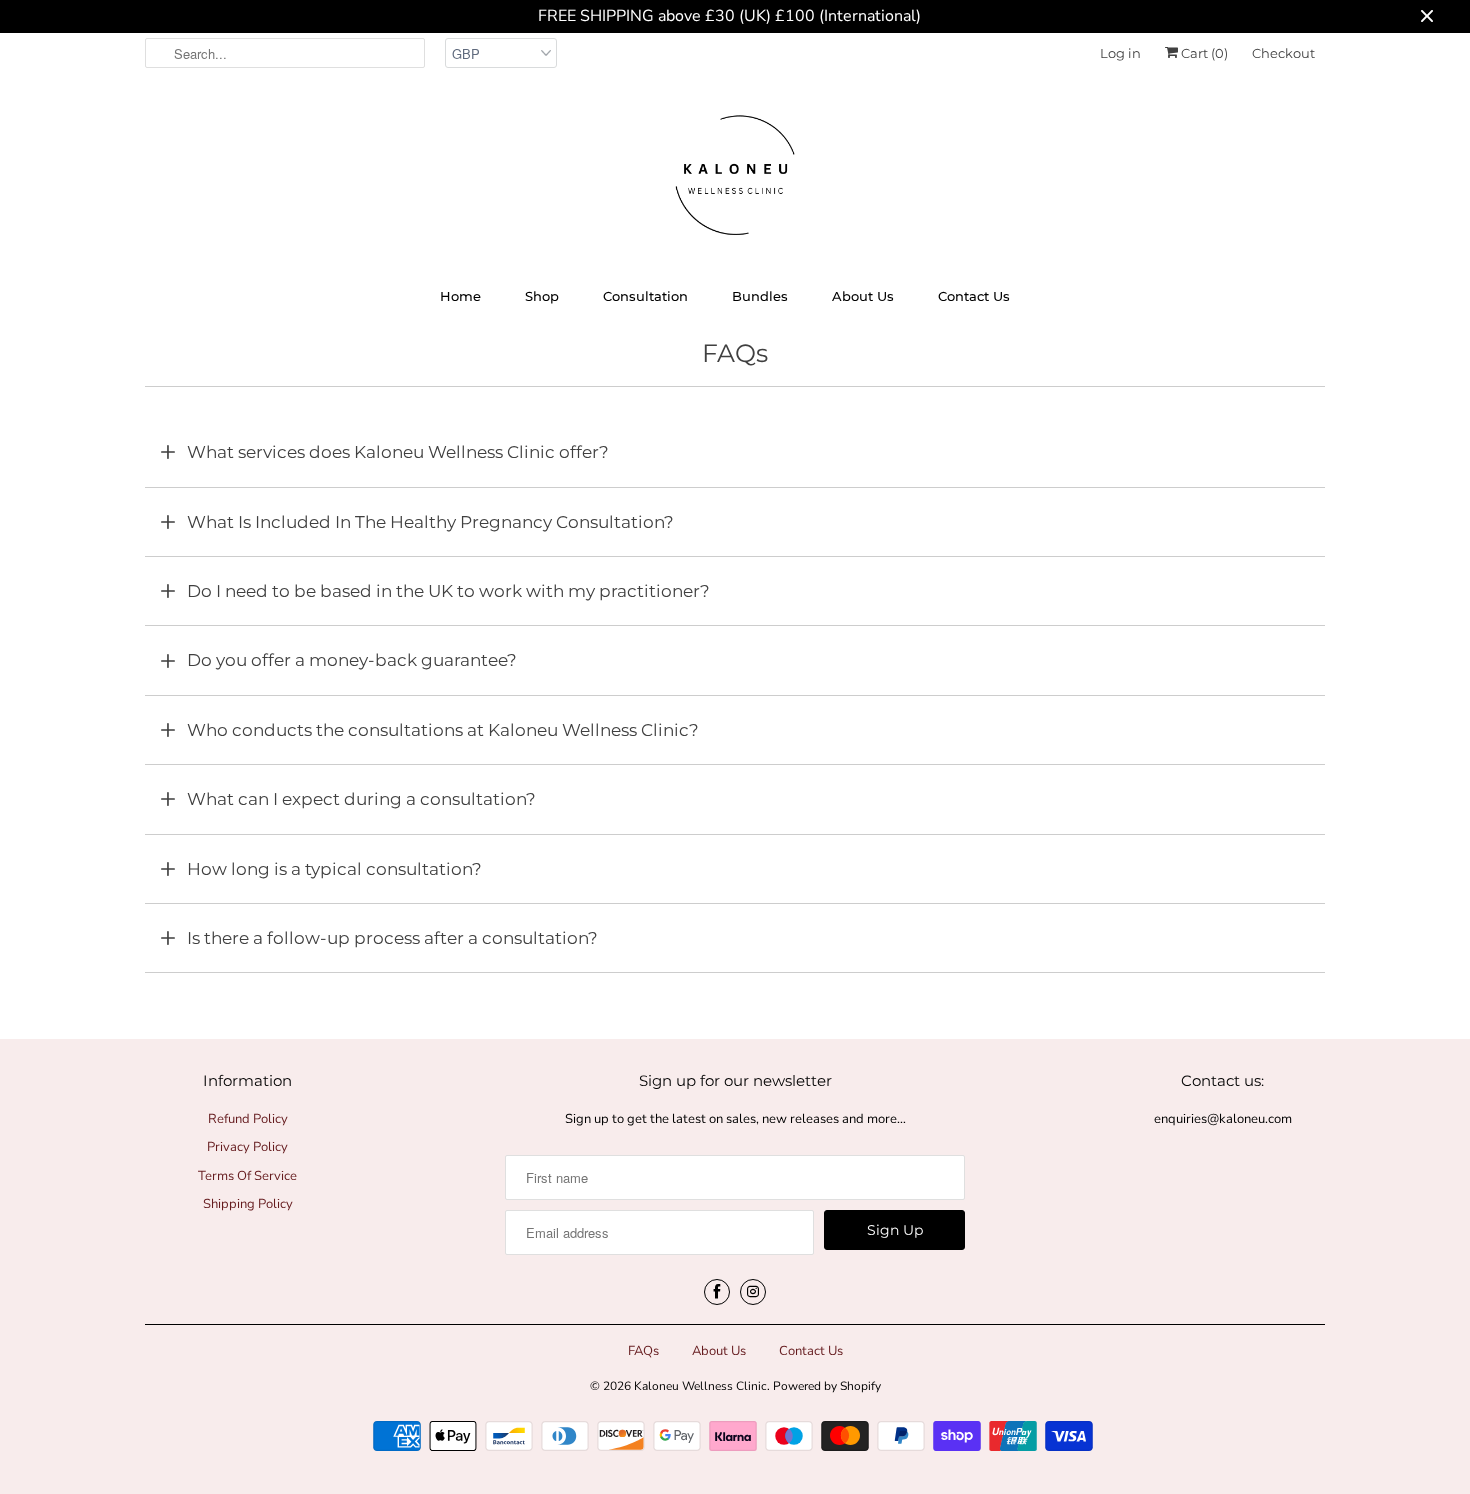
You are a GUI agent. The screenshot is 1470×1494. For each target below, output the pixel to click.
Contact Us (974, 296)
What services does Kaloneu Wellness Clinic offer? (398, 452)
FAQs (643, 1351)
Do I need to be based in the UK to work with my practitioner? (448, 591)
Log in (1120, 53)
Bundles (760, 296)
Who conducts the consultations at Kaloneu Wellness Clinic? (443, 730)
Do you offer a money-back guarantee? (352, 660)
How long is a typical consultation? (334, 869)
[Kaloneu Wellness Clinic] (735, 178)
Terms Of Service (247, 1176)
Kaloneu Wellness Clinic (700, 1386)
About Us (863, 296)
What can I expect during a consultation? (361, 799)
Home (460, 296)
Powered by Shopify (827, 1386)
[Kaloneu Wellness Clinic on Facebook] (717, 1292)
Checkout (1283, 53)
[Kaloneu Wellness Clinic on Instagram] (753, 1292)
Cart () (1203, 53)
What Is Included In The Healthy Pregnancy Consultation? (430, 522)
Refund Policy (248, 1119)
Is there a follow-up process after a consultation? (392, 938)
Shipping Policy (248, 1204)
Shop (542, 296)
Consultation (645, 296)
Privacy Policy (247, 1147)
